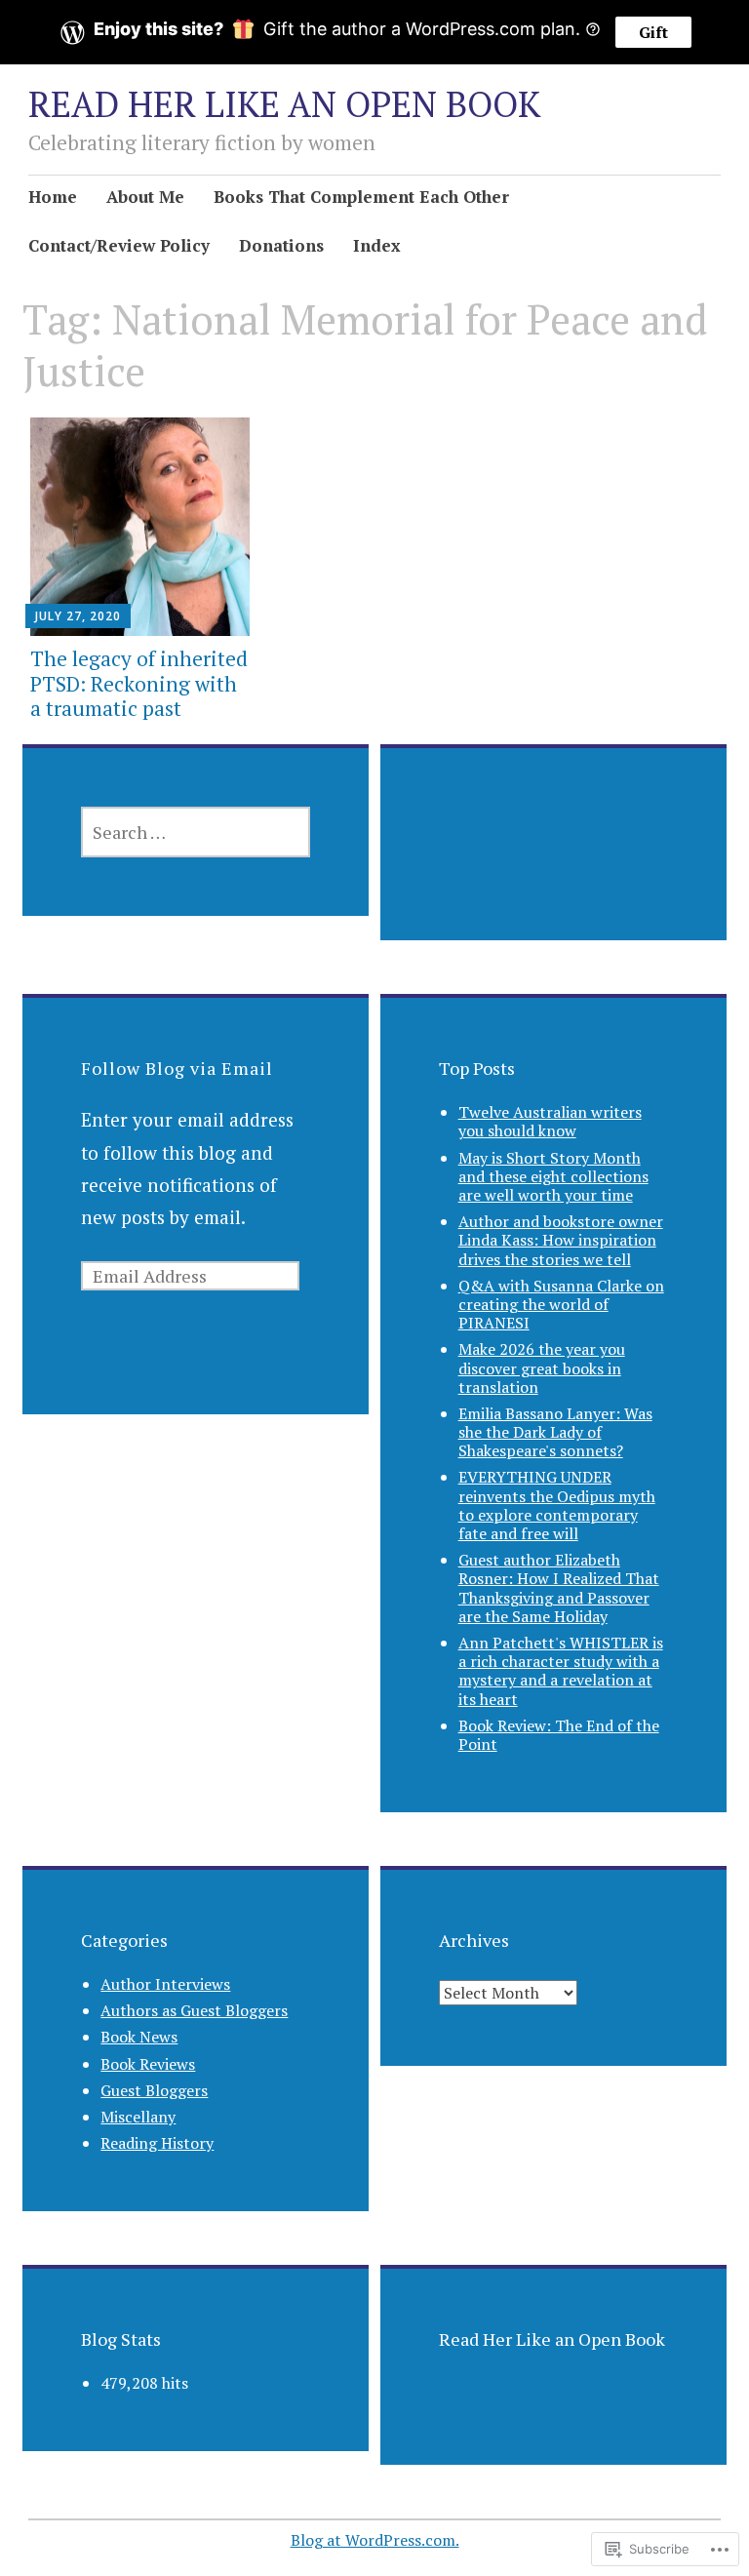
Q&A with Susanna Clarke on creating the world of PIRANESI (561, 1304)
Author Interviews (165, 1984)
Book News (139, 2037)
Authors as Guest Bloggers (194, 2010)
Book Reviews (148, 2064)
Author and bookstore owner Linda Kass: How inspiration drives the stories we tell (561, 1240)
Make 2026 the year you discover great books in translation (542, 1367)
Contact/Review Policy (119, 245)
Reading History (157, 2143)
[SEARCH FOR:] (196, 832)
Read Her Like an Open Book (552, 2339)
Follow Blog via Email (177, 1068)
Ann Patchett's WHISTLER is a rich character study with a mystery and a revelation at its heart (561, 1671)
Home (53, 197)
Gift (653, 32)
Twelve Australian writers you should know (550, 1121)
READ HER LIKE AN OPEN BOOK (284, 104)
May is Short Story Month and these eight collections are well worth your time (553, 1176)
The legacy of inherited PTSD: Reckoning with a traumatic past (139, 683)
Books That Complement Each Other (361, 197)
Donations (281, 245)
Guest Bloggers (154, 2090)
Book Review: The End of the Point (559, 1735)
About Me (145, 197)
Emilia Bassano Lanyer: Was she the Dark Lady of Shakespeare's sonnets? (555, 1432)
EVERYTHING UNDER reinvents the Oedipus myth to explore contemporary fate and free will (557, 1505)
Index (377, 245)
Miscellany (138, 2117)
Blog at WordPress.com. (375, 2540)
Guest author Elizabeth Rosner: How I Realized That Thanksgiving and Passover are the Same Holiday (559, 1588)
